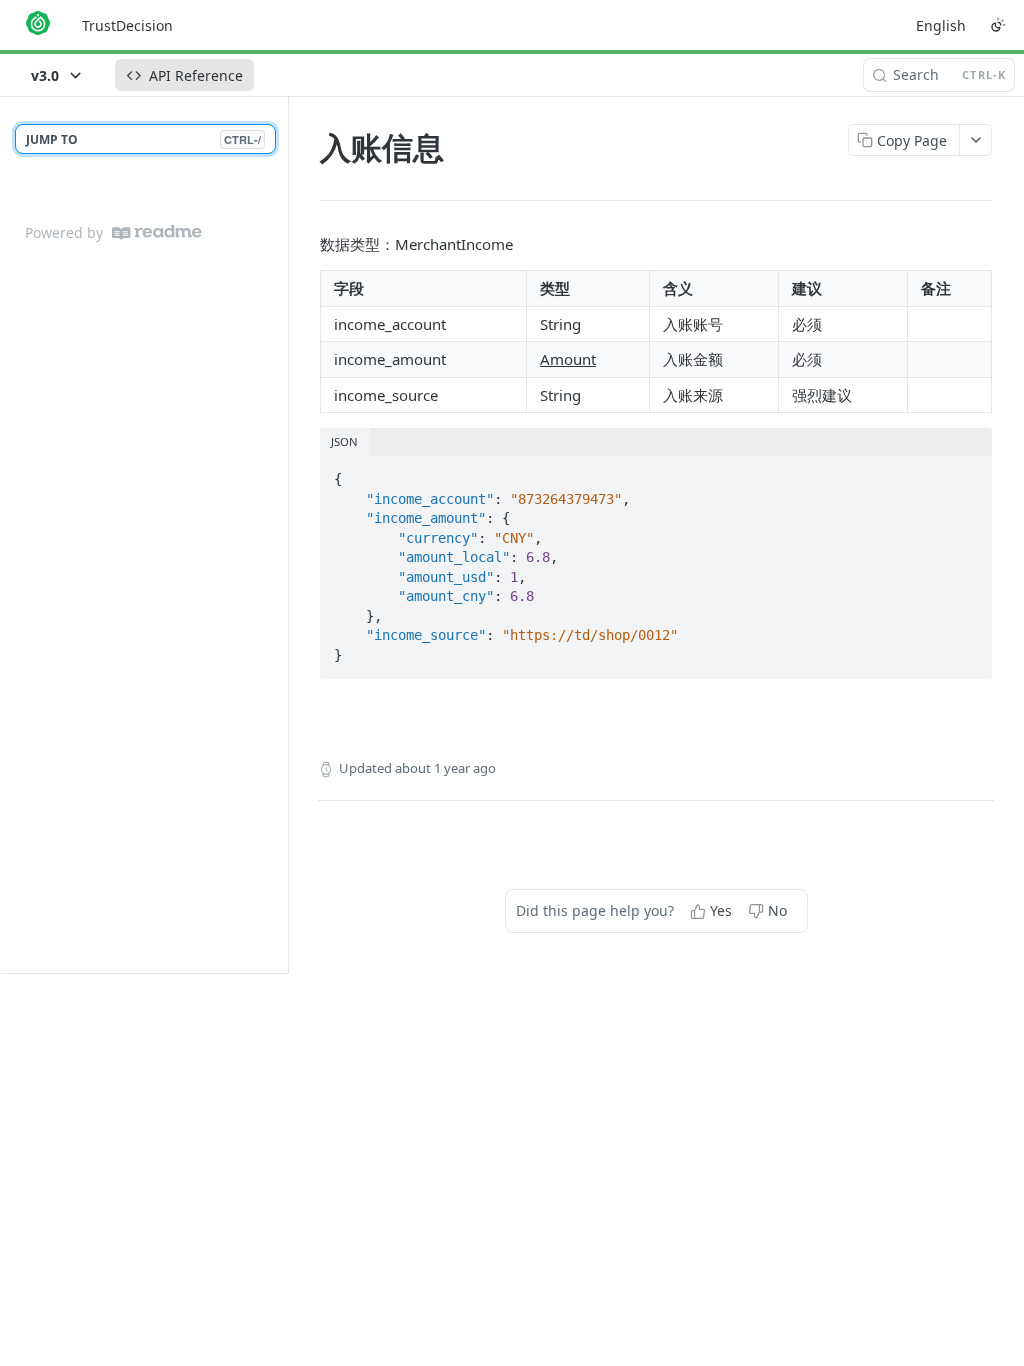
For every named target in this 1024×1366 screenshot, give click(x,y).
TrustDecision (127, 25)
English (941, 25)
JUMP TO (143, 139)
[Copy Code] (968, 473)
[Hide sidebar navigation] (284, 534)
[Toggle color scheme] (998, 25)
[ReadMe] (157, 232)
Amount (568, 359)
